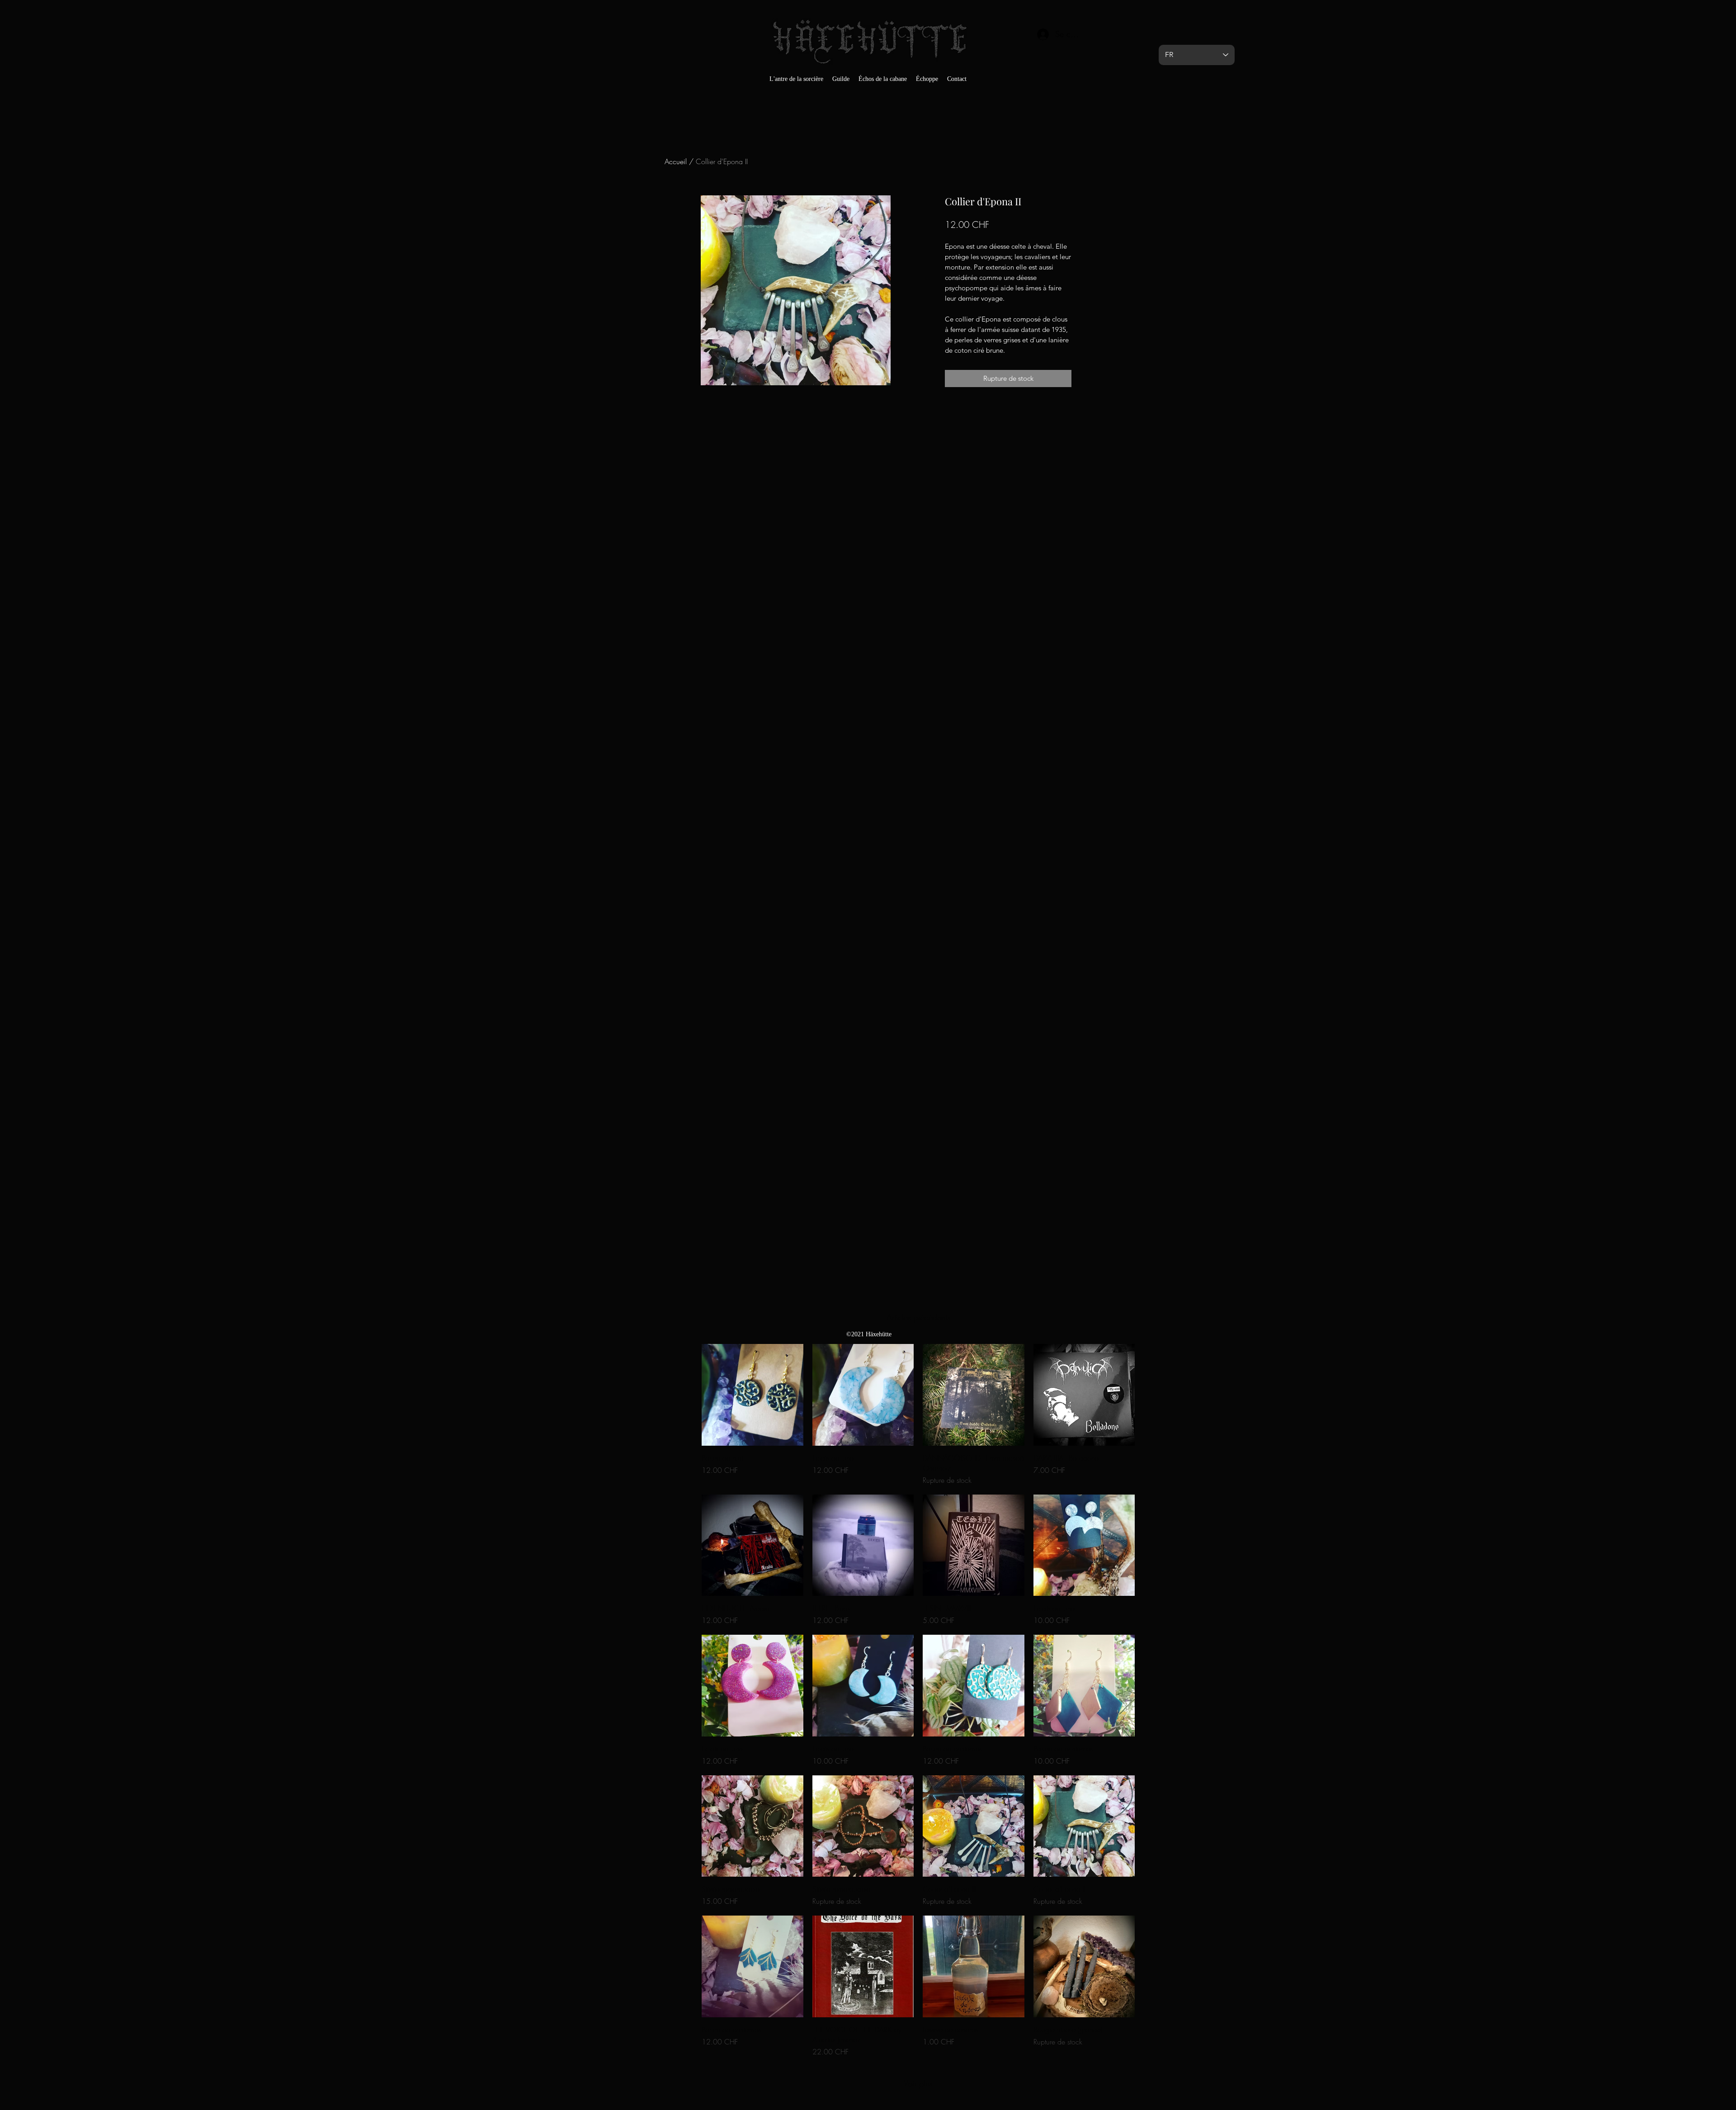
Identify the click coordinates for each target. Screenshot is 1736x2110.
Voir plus (918, 2083)
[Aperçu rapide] (752, 1395)
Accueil (676, 161)
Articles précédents (918, 1317)
